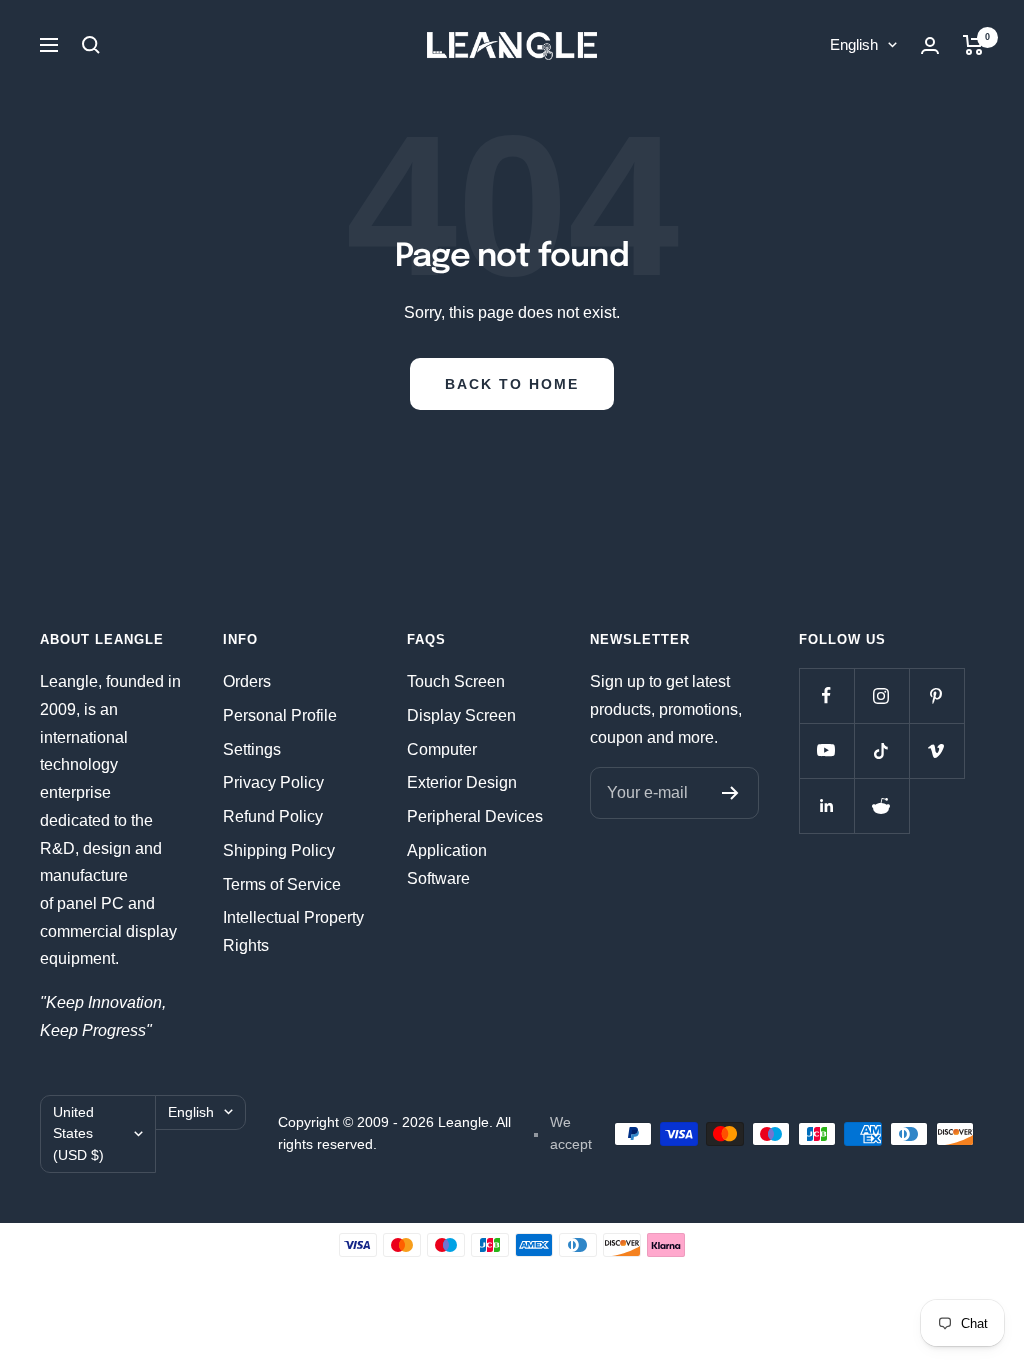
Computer (442, 749)
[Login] (930, 45)
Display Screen (461, 715)
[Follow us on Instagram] (881, 695)
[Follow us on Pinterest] (936, 695)
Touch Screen (456, 681)
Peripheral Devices (475, 816)
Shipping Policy (279, 850)
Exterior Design (462, 782)
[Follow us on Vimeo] (936, 750)
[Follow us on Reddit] (881, 805)
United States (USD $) (78, 1133)
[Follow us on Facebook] (826, 695)
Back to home (512, 384)
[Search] (91, 45)
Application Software (447, 864)
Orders (247, 681)
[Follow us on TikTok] (881, 750)
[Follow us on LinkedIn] (826, 805)
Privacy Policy (273, 782)
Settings (252, 749)
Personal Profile (280, 715)
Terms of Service (282, 884)
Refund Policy (273, 816)
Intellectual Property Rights (293, 931)
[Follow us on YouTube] (826, 750)
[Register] (730, 793)
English (854, 44)
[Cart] (973, 45)
